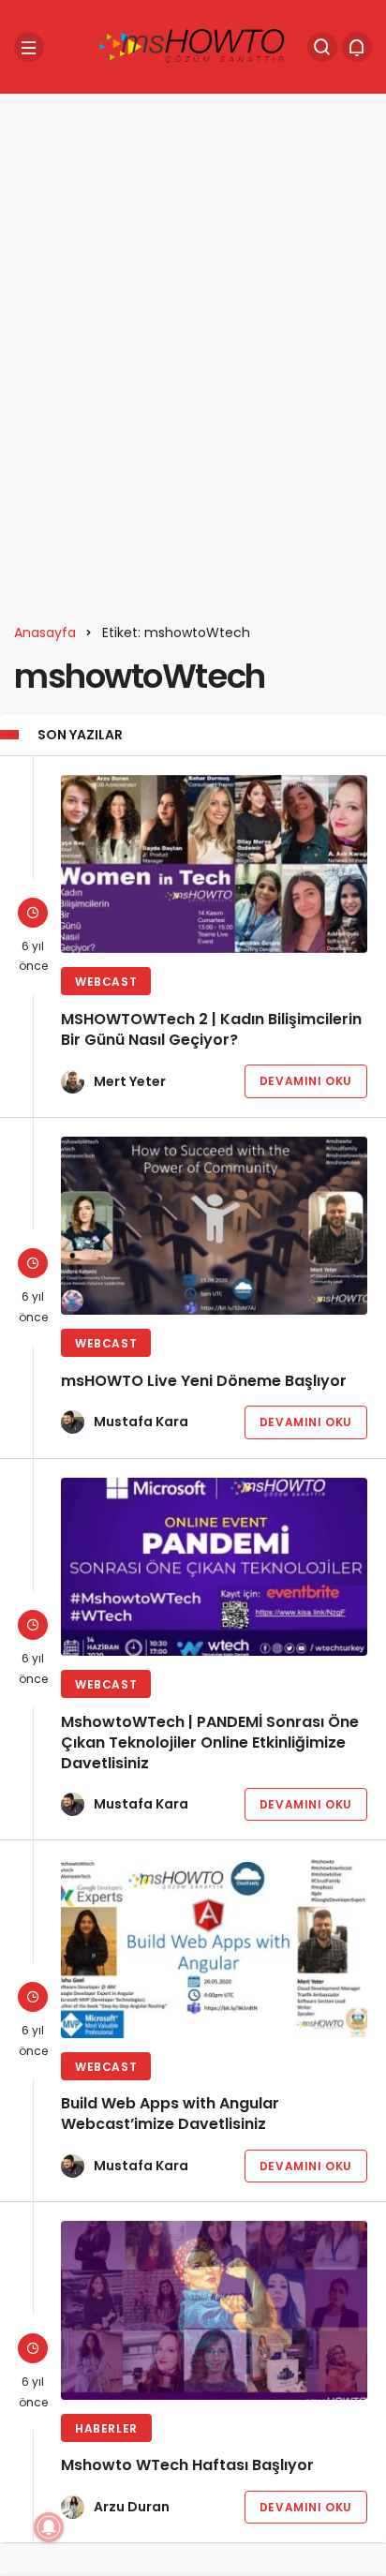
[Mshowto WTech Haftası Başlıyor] (214, 2310)
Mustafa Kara (141, 1422)
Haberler (106, 2428)
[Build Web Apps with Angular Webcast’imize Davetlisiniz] (214, 1948)
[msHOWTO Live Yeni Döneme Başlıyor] (214, 1226)
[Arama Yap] (322, 47)
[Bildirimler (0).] (357, 47)
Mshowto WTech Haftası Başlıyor (187, 2466)
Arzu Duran (132, 2507)
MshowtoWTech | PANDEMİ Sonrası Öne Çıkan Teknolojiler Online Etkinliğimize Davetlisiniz (210, 1742)
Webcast (106, 982)
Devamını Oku (306, 1081)
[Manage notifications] (49, 2527)
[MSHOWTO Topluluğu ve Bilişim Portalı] (193, 45)
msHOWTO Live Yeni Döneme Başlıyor (204, 1381)
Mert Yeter (130, 1081)
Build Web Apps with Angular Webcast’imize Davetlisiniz (170, 2114)
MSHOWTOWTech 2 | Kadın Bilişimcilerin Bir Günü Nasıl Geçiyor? (211, 1029)
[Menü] (29, 47)
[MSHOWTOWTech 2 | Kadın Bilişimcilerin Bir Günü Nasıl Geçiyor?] (214, 864)
